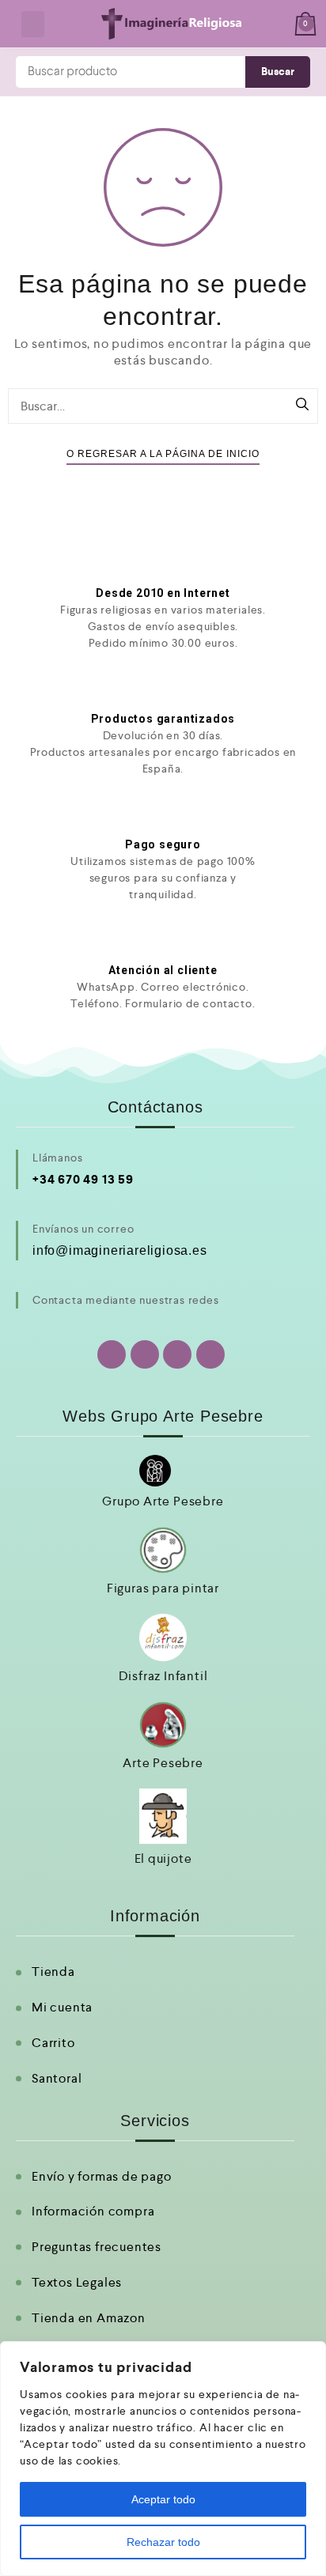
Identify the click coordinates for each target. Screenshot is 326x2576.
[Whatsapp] (112, 1354)
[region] (163, 2459)
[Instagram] (177, 1354)
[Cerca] (309, 2355)
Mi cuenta (62, 2007)
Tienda (53, 1972)
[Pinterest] (210, 1354)
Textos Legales (77, 2282)
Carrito (53, 2043)
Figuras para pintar (163, 1588)
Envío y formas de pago (102, 2176)
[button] (33, 24)
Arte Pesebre (163, 1763)
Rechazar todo (163, 2542)
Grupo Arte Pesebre (163, 1501)
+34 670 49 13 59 (83, 1179)
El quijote (163, 1858)
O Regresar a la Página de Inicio (163, 454)
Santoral (57, 2078)
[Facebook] (145, 1354)
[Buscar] (302, 406)
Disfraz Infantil (163, 1676)
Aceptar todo (163, 2499)
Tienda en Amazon (89, 2318)
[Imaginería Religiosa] (171, 24)
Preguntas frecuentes (97, 2247)
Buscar (278, 72)
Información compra (93, 2211)
